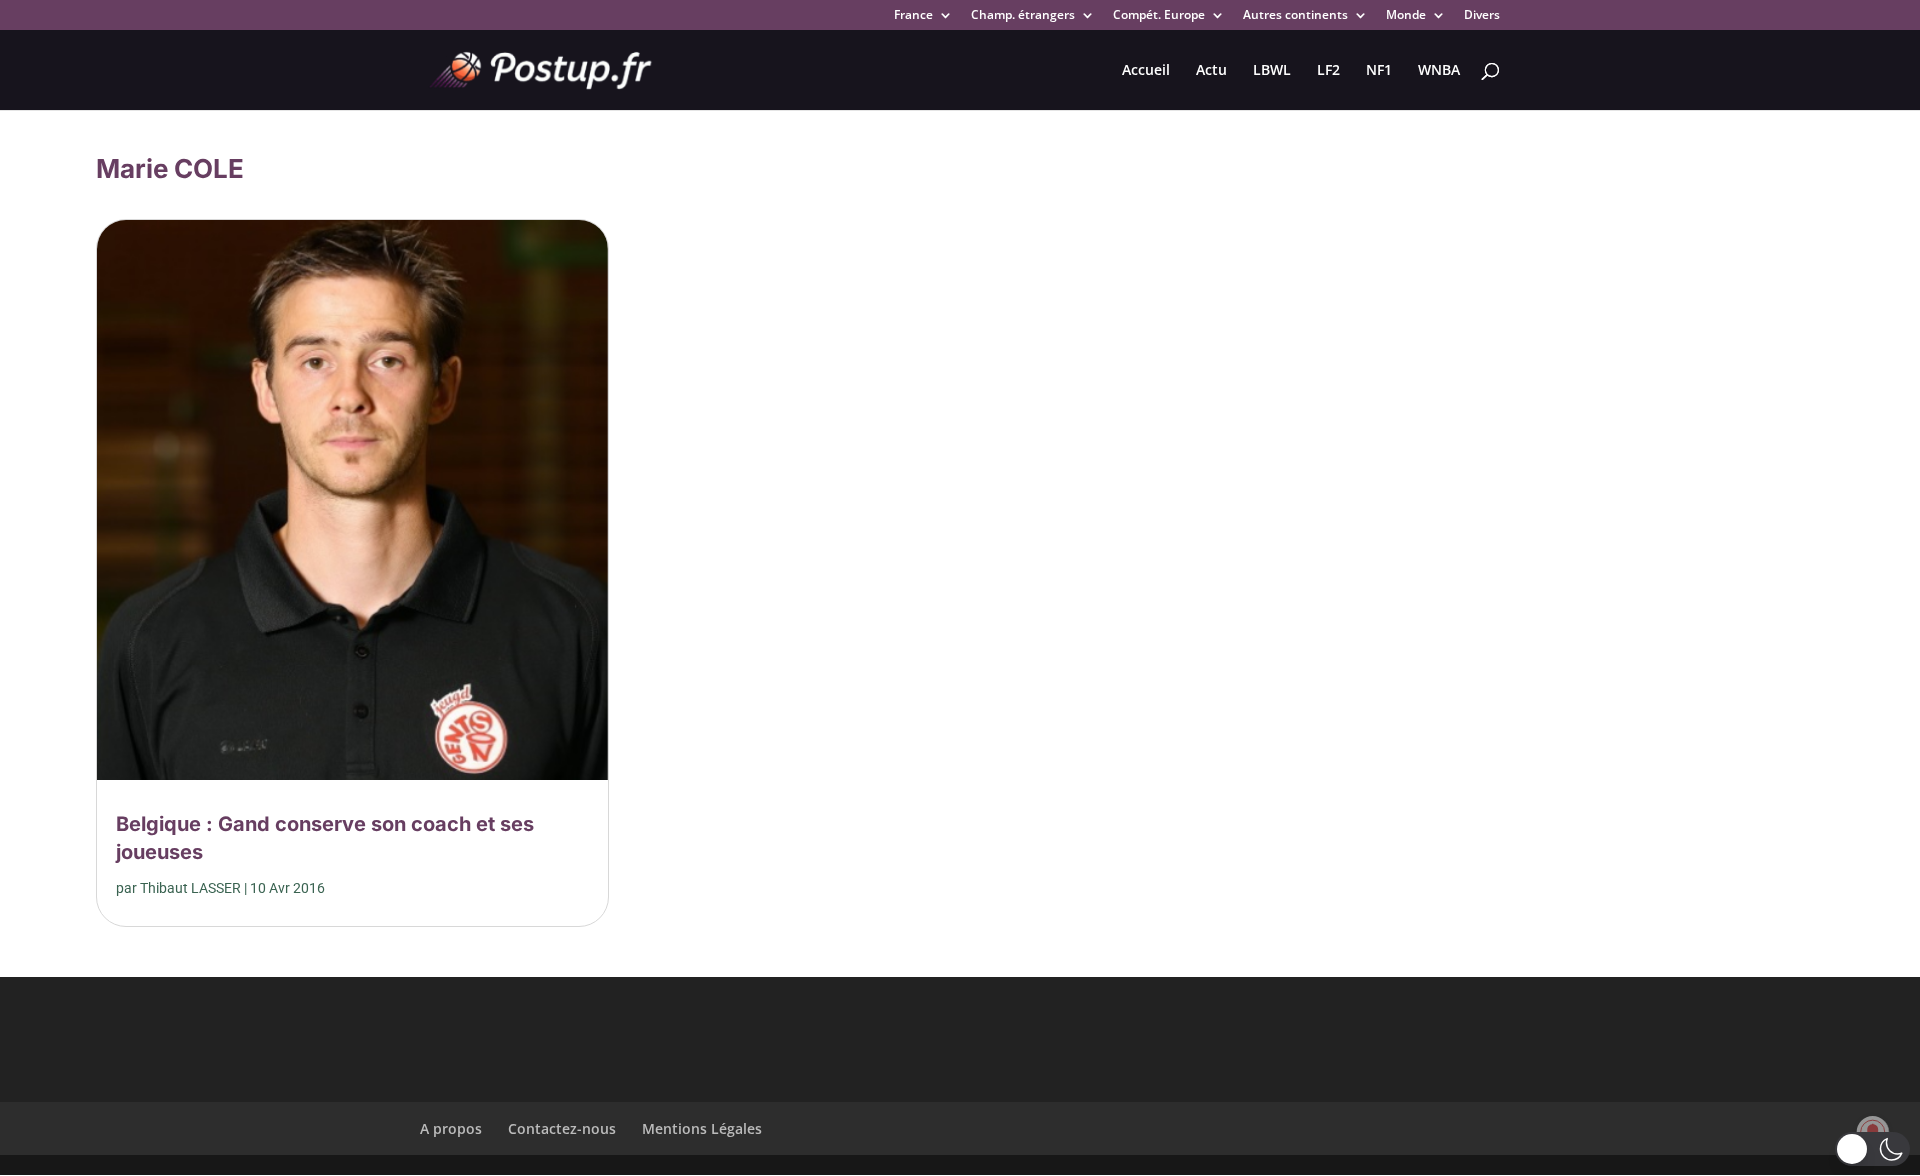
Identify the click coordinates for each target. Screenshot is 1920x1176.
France (913, 16)
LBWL (1272, 71)
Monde (1406, 16)
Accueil (1146, 71)
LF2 (1328, 71)
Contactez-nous (562, 1128)
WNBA (1439, 71)
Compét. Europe (1159, 16)
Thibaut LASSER (190, 888)
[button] (1872, 1149)
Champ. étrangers (1023, 16)
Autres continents (1295, 16)
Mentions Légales (702, 1128)
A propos (451, 1128)
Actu (1211, 71)
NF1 (1379, 71)
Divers (1482, 16)
